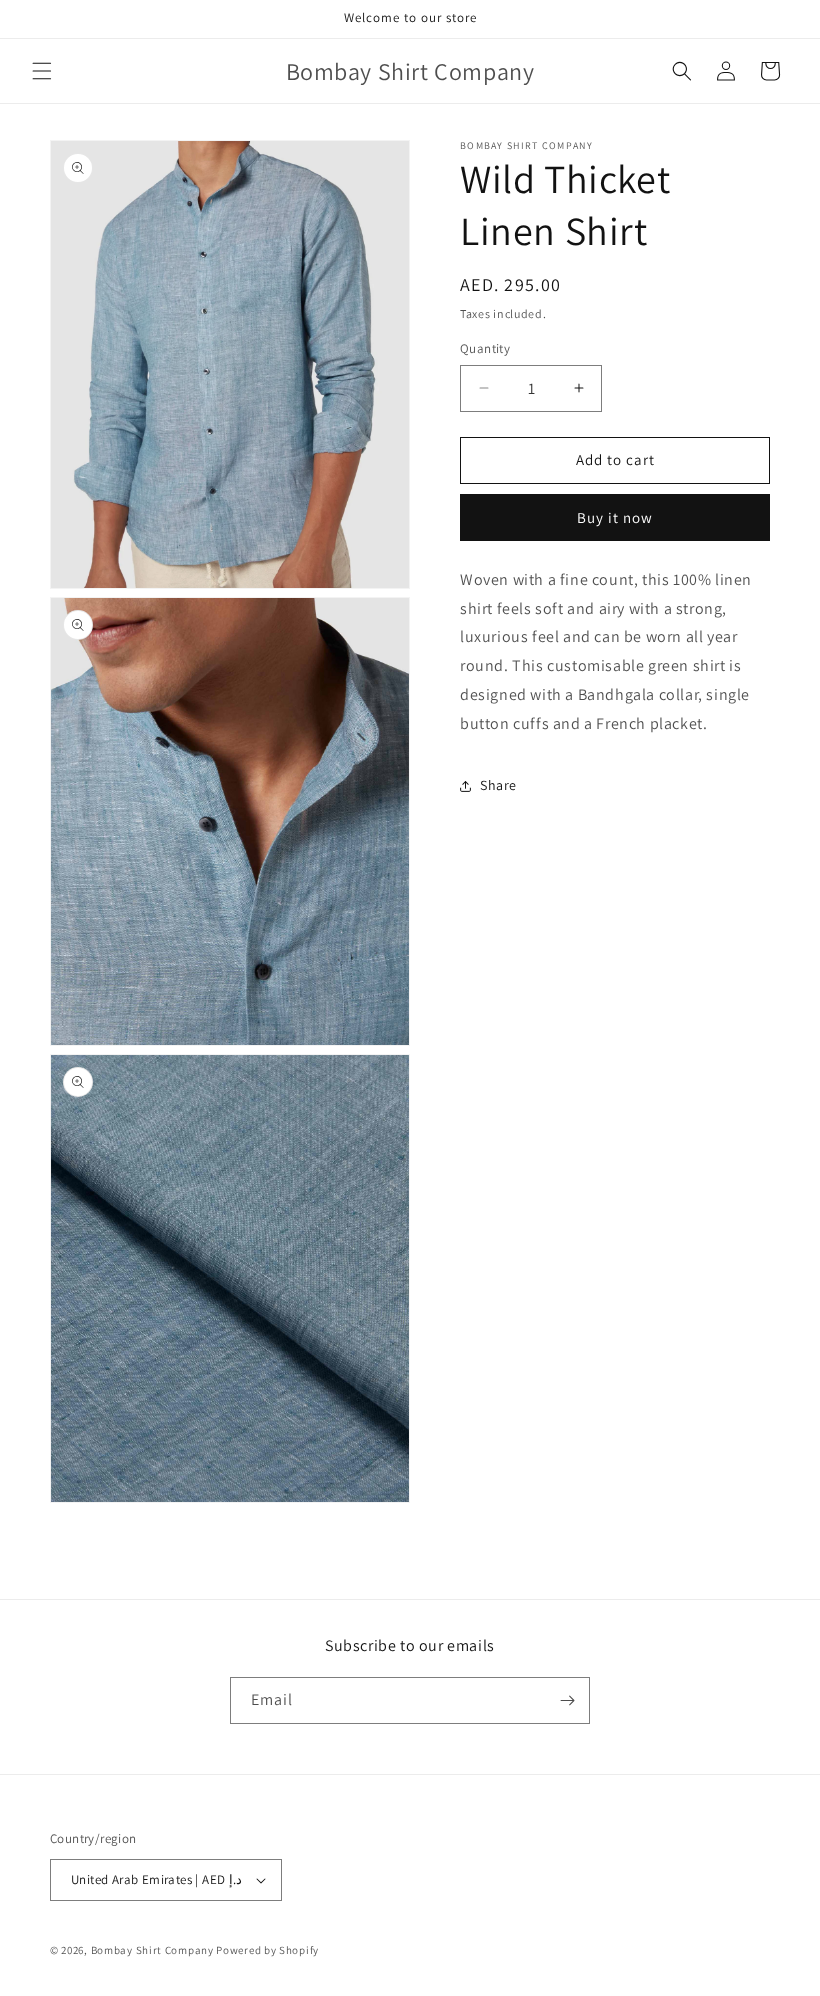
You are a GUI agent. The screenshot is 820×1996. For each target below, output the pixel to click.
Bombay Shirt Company (152, 1950)
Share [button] (498, 785)
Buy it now (615, 517)
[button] (42, 71)
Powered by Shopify (267, 1950)
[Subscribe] (567, 1700)
